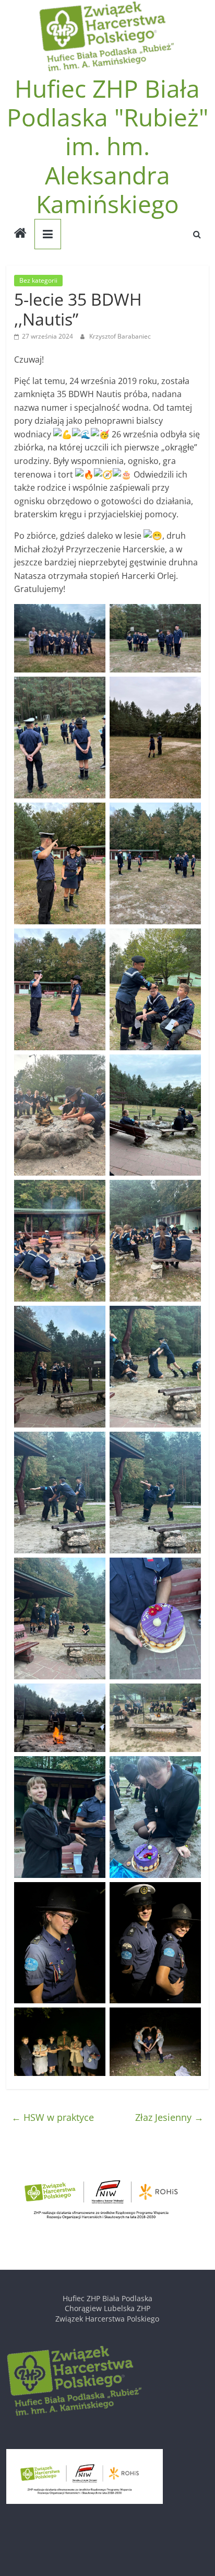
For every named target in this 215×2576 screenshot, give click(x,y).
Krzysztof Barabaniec (120, 336)
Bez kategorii (38, 280)
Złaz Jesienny (169, 2117)
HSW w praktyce (53, 2117)
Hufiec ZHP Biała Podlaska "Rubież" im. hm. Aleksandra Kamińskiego (107, 146)
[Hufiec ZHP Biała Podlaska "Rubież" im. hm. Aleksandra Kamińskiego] (20, 234)
